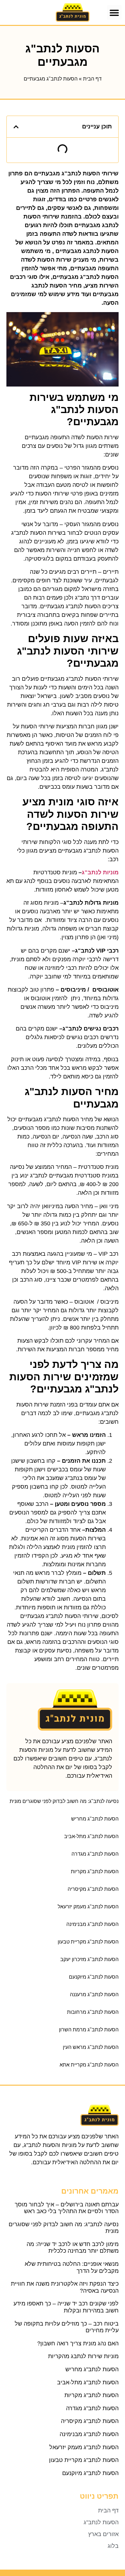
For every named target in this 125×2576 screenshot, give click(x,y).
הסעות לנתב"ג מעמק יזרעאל (88, 1907)
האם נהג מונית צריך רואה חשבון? (78, 2343)
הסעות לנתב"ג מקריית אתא (89, 2065)
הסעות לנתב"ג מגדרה (95, 1854)
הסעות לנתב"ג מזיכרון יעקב (89, 1959)
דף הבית (92, 79)
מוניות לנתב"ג (100, 872)
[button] (115, 13)
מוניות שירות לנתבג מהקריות (83, 2356)
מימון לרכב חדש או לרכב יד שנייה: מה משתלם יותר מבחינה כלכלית (73, 2248)
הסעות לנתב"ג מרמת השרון (89, 2030)
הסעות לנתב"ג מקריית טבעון (88, 1942)
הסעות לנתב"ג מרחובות (93, 2012)
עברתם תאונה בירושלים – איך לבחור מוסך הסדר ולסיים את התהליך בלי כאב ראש (67, 2208)
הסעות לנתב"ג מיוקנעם (94, 1977)
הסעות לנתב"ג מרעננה (94, 1994)
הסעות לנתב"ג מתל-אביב (91, 1836)
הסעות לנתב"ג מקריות (95, 1871)
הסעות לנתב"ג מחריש (95, 1819)
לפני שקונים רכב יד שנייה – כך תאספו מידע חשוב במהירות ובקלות (66, 2307)
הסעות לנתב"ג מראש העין (91, 2047)
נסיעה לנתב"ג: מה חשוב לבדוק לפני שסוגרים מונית (64, 1801)
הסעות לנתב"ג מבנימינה (92, 1924)
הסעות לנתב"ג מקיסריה (93, 1889)
